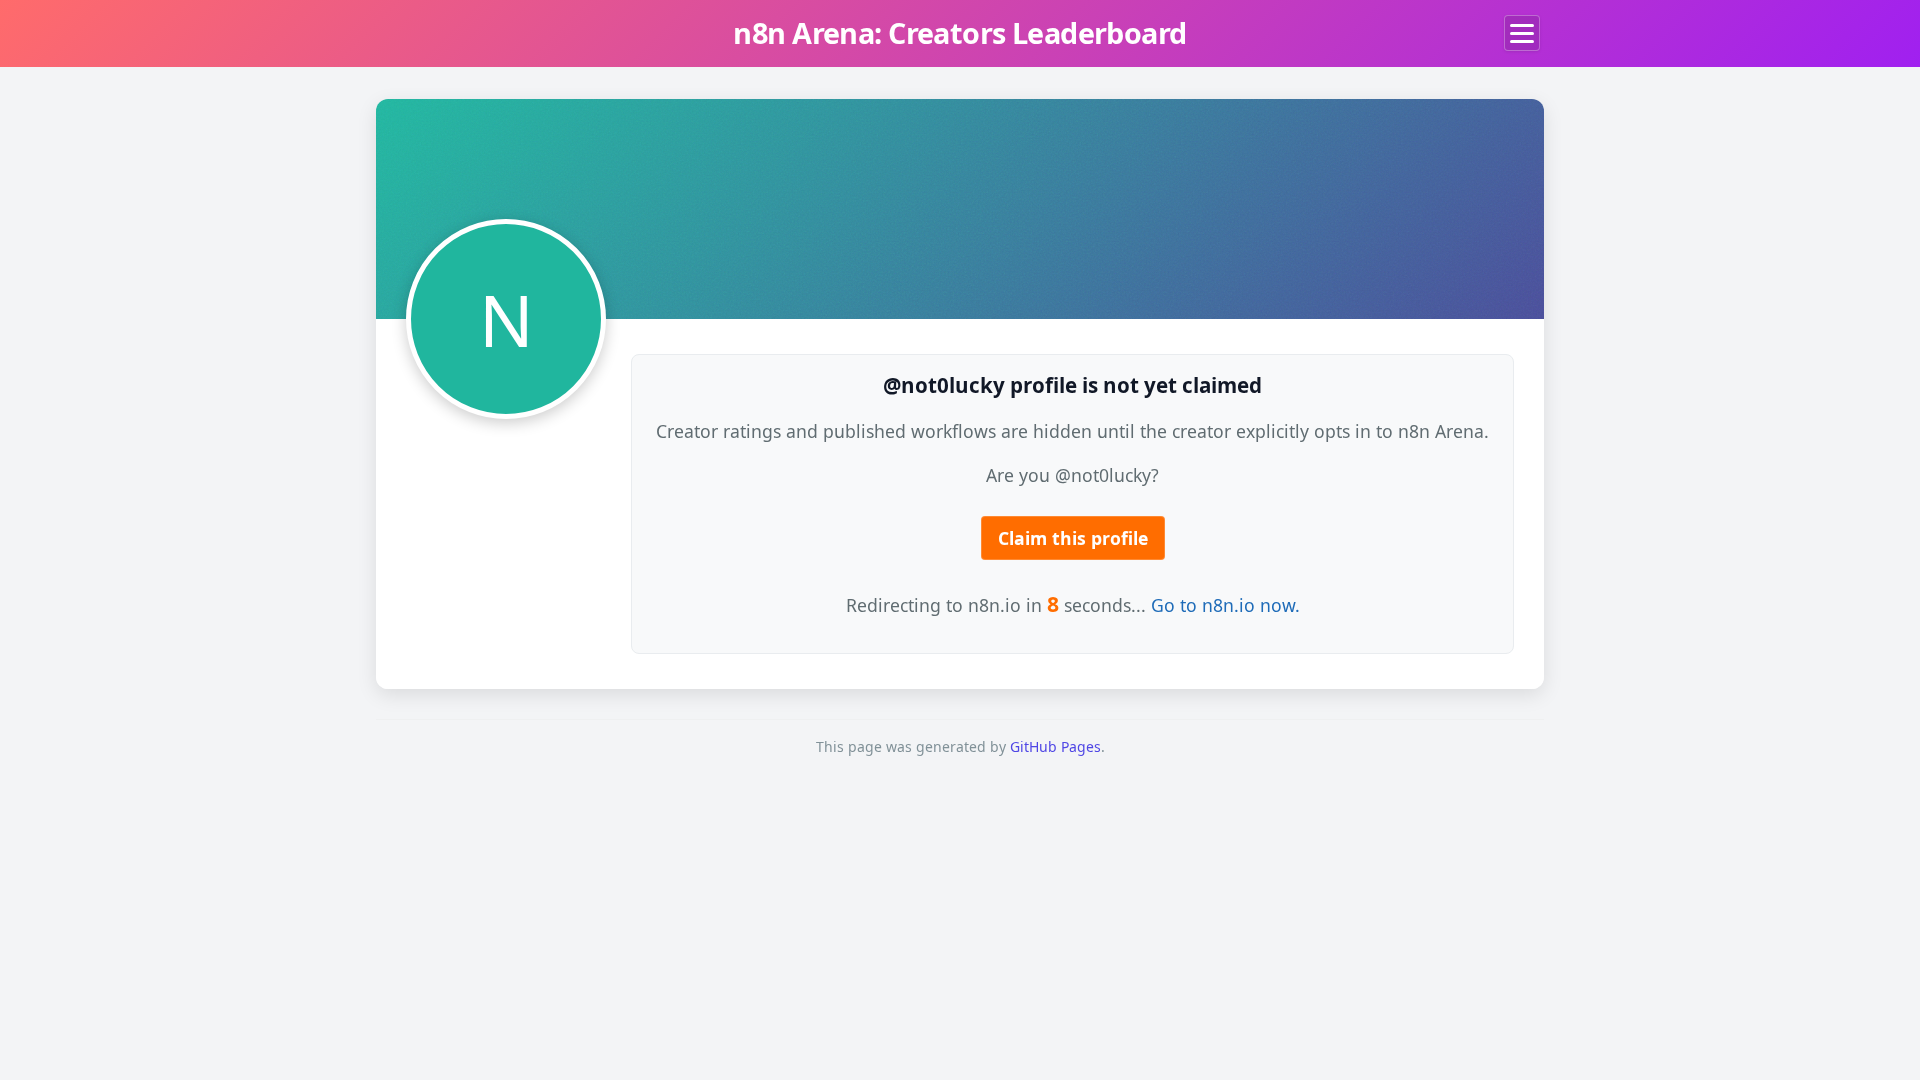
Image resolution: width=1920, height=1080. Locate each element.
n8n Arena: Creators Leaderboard (959, 32)
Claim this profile (1073, 538)
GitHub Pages (1055, 746)
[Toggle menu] (1522, 33)
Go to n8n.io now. (1225, 605)
